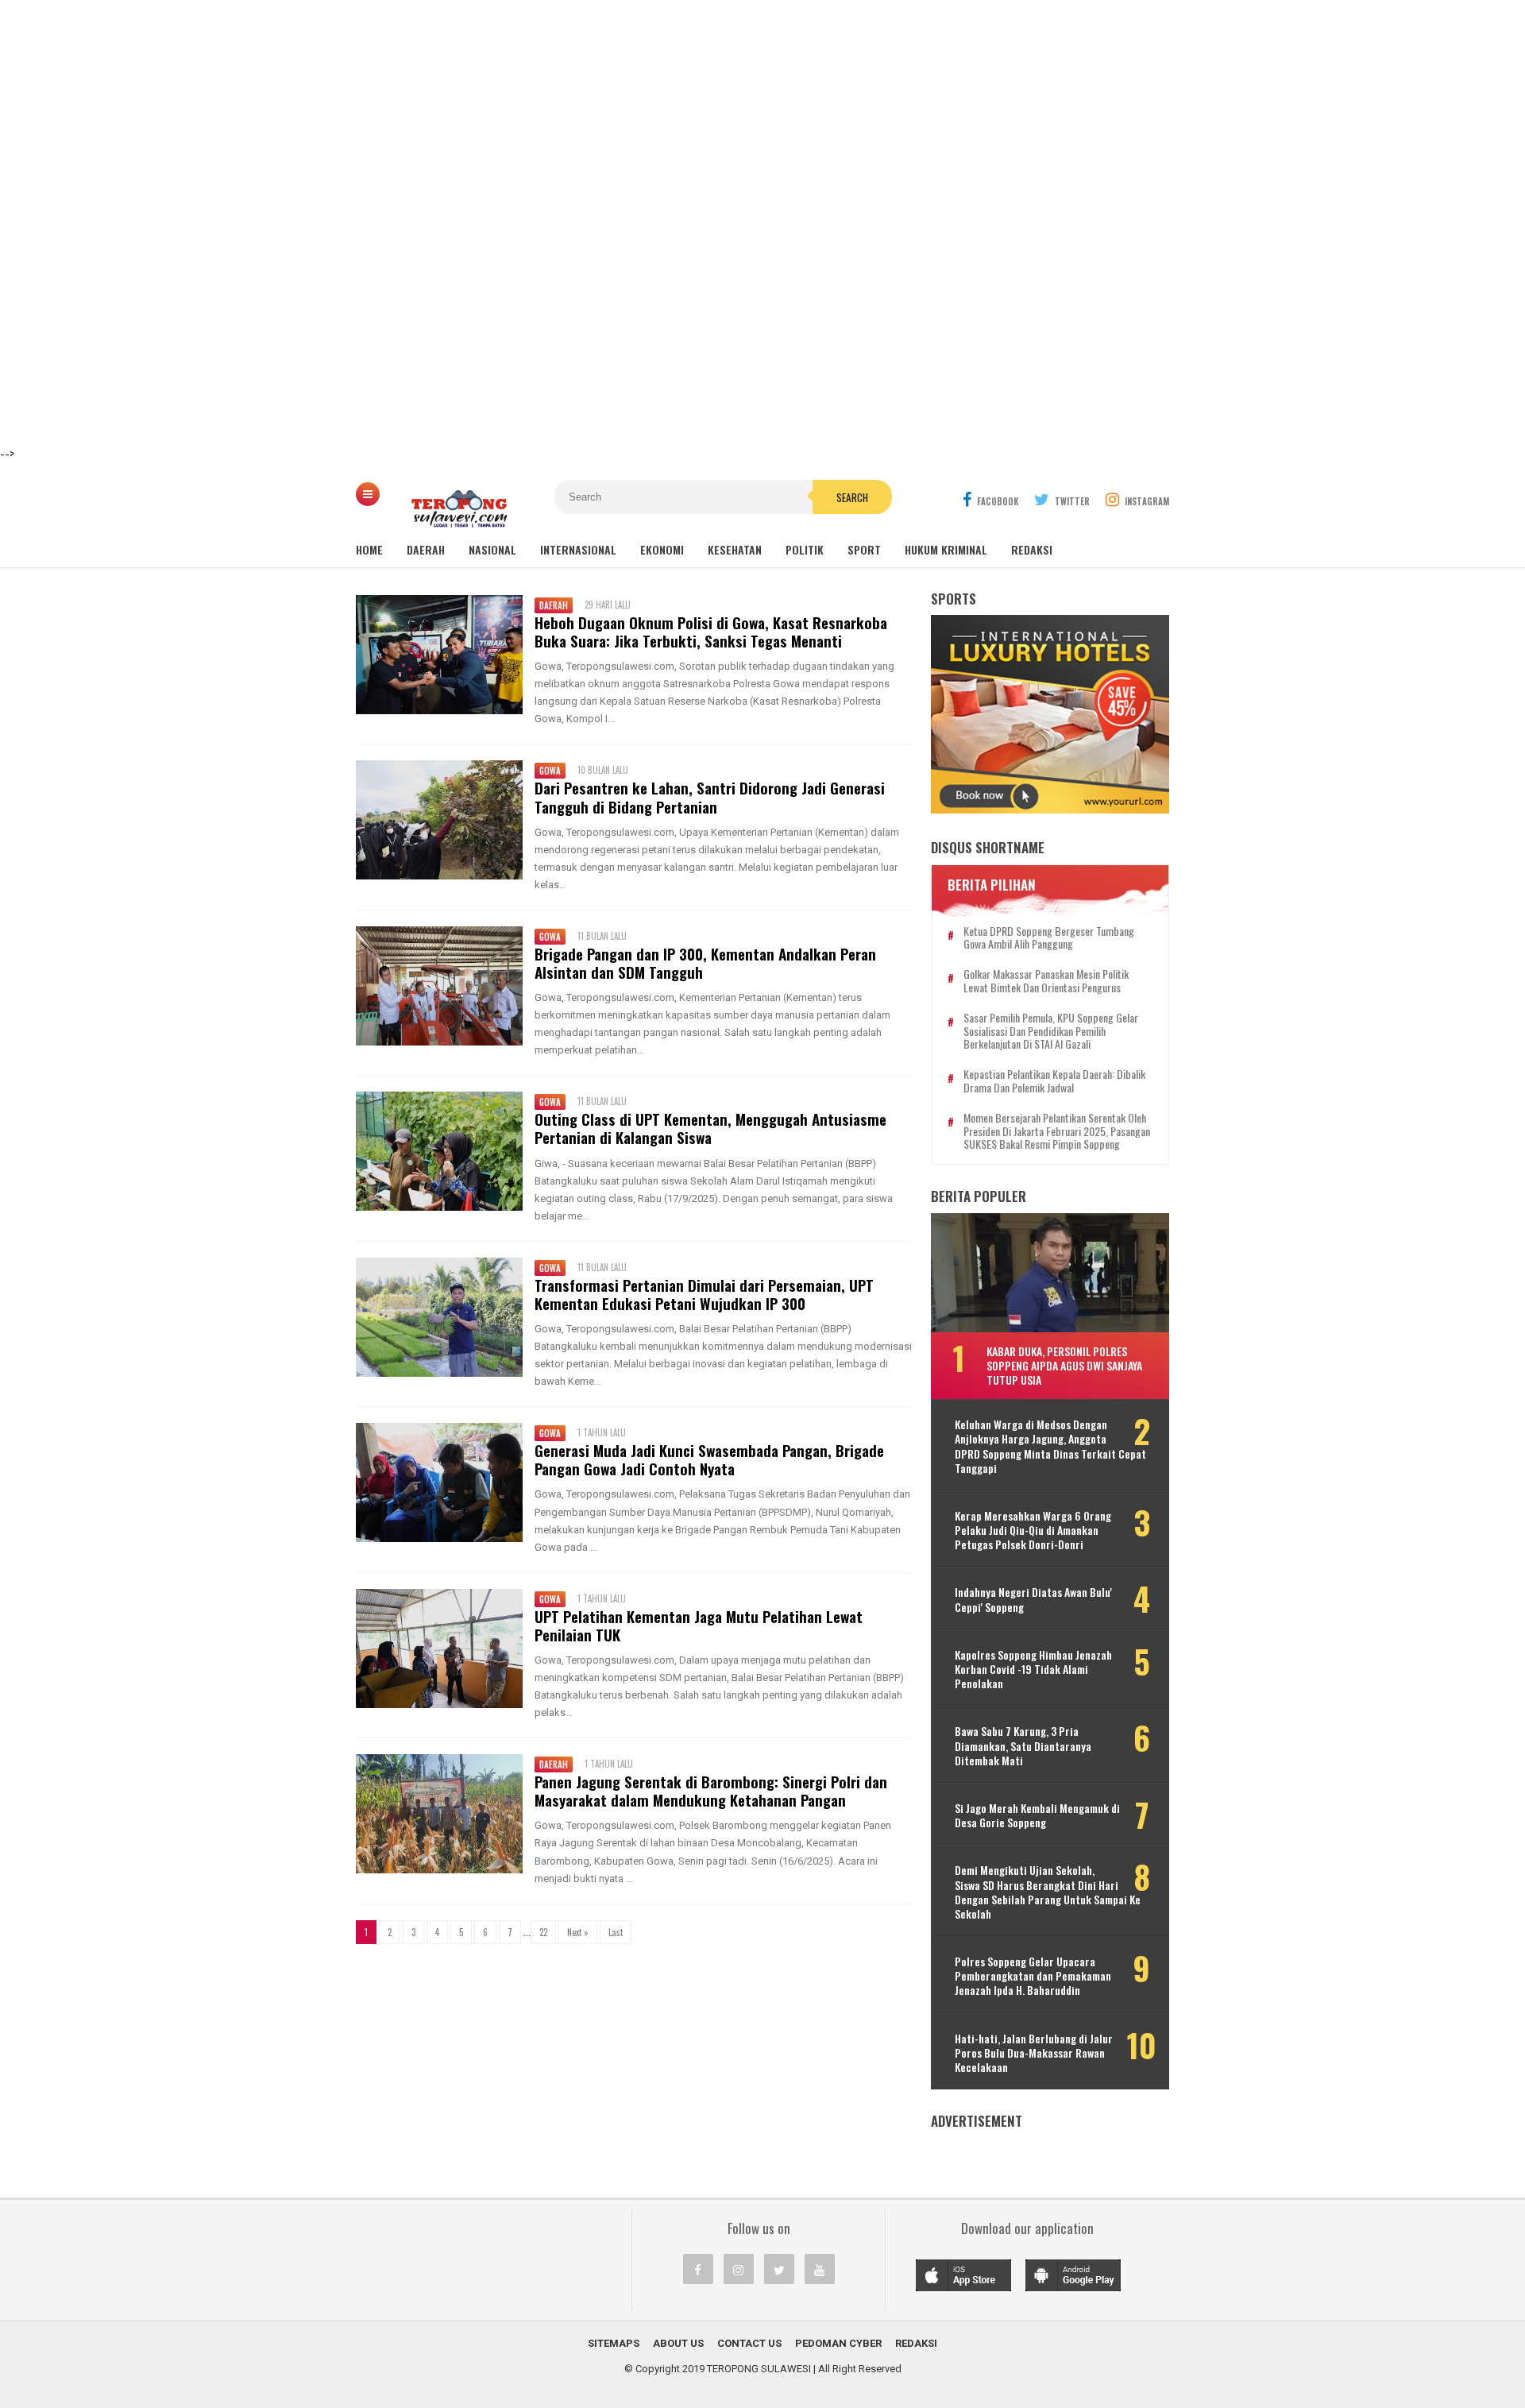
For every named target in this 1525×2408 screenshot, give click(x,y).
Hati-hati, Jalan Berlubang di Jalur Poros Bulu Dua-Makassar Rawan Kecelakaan (1034, 2053)
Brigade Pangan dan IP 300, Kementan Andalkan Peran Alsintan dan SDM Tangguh (705, 963)
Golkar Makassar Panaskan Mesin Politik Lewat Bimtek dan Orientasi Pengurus (1046, 981)
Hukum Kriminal (946, 549)
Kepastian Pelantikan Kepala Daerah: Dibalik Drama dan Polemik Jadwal (1054, 1081)
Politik (805, 549)
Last (616, 1932)
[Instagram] (739, 2269)
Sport (864, 549)
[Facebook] (698, 2269)
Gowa (550, 771)
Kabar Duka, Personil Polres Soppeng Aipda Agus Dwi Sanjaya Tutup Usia (1064, 1365)
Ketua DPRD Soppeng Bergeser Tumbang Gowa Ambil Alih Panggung (1049, 938)
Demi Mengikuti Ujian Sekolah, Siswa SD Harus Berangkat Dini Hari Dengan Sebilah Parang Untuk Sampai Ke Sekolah (1048, 1892)
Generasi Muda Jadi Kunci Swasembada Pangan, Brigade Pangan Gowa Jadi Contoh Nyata (709, 1459)
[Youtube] (820, 2269)
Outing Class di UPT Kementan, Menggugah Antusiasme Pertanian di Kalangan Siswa (710, 1128)
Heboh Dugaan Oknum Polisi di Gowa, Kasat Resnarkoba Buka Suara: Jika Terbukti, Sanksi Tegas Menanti (711, 632)
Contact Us (749, 2343)
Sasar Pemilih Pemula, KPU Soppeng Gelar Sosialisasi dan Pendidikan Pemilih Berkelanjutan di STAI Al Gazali (1051, 1031)
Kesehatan (735, 549)
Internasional (578, 549)
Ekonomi (662, 549)
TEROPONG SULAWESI (759, 2369)
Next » (578, 1932)
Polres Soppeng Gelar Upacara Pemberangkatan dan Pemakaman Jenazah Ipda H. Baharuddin (1033, 1976)
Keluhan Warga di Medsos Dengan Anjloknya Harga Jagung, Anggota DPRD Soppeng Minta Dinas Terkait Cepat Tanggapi (1050, 1446)
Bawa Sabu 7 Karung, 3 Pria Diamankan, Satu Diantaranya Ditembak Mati (1023, 1746)
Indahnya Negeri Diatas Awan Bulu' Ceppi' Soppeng (1033, 1599)
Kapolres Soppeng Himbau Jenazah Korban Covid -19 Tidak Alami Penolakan (1033, 1670)
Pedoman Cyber (838, 2343)
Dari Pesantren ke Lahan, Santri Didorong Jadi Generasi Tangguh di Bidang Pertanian (710, 797)
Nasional (492, 549)
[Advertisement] (477, 111)
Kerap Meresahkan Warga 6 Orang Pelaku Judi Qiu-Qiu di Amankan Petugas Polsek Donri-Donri (1033, 1531)
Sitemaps (614, 2343)
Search (852, 497)
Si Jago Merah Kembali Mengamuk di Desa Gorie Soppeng (1037, 1815)
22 (543, 1932)
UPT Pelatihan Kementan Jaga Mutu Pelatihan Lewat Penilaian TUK (699, 1625)
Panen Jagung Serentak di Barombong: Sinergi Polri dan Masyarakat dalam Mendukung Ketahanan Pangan (711, 1791)
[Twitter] (779, 2269)
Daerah (426, 549)
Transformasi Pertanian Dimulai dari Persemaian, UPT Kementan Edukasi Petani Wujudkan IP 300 (704, 1294)
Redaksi (1032, 549)
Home (369, 549)
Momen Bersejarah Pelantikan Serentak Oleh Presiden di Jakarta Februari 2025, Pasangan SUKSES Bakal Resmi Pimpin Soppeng (1057, 1131)
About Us (678, 2343)
